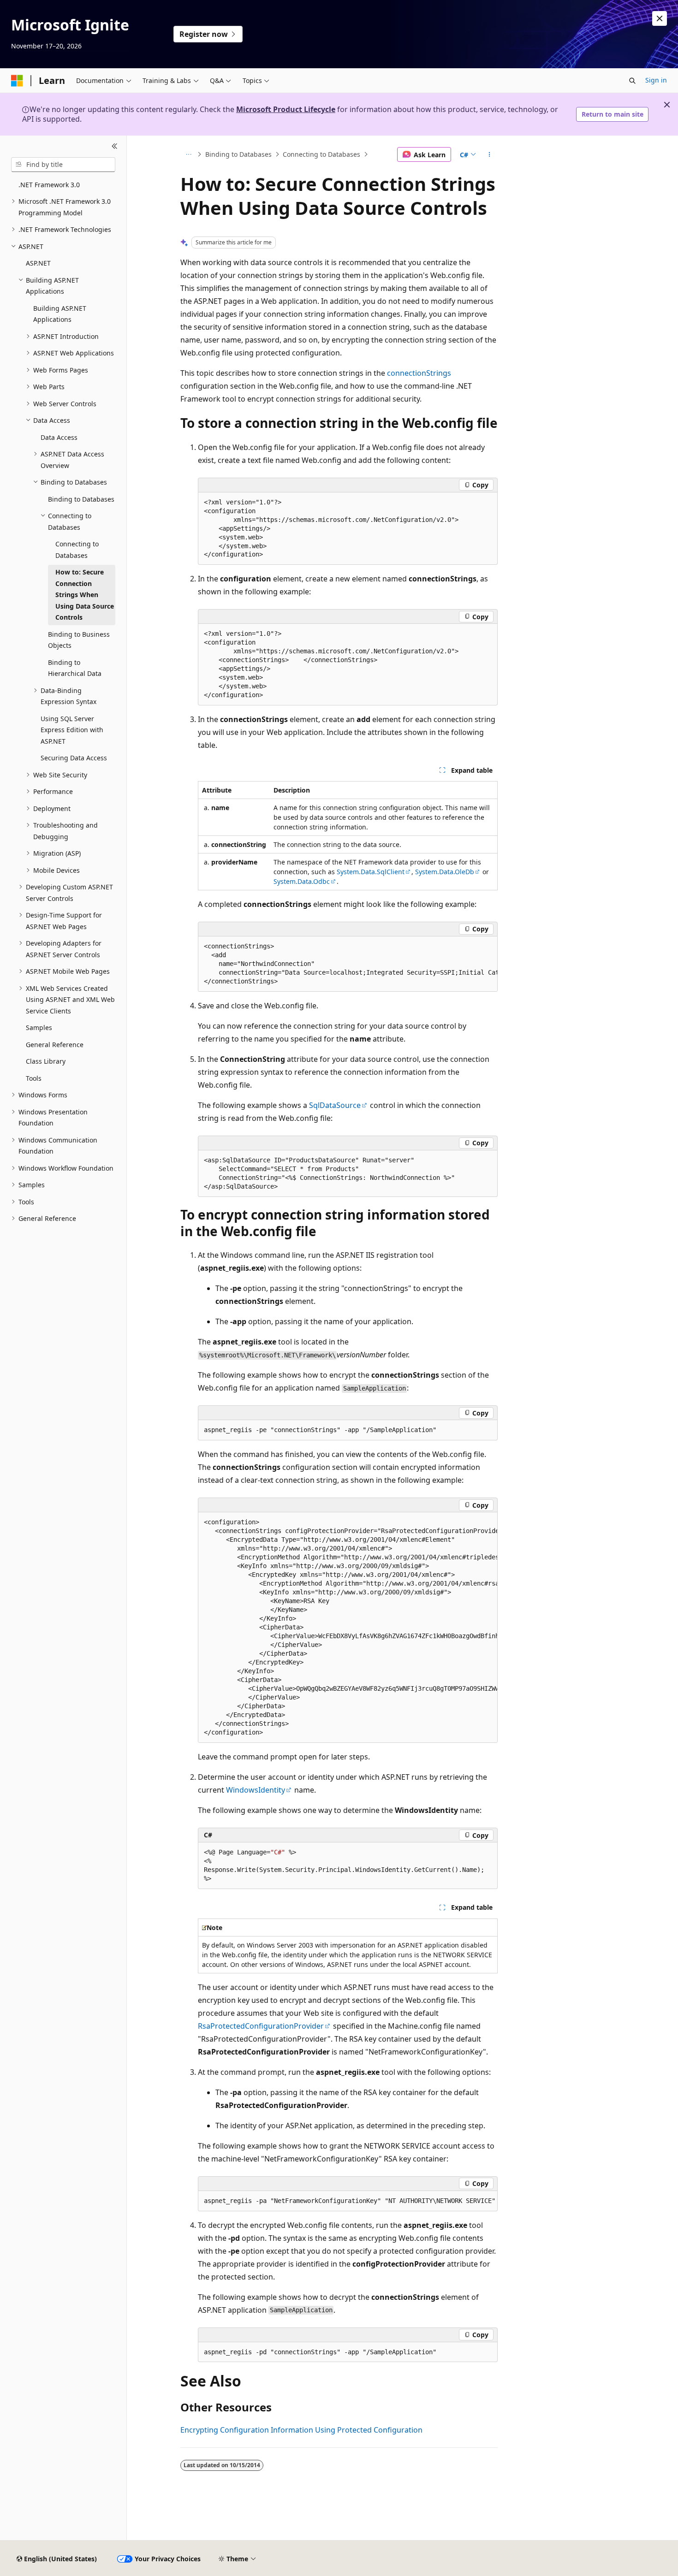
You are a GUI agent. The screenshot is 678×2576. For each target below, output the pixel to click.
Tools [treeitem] (34, 1078)
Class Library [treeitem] (46, 1061)
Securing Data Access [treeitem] (74, 758)
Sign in (656, 80)
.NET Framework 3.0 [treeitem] (49, 185)
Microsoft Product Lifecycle (286, 109)
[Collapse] (115, 147)
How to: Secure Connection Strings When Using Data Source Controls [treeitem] (85, 595)
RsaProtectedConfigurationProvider (261, 2026)
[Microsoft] (17, 81)
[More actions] (490, 154)
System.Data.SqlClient (371, 872)
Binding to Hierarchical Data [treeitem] (75, 668)
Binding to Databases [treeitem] (81, 499)
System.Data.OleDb (445, 872)
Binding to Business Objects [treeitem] (79, 640)
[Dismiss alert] (660, 18)
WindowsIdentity (256, 1790)
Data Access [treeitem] (59, 437)
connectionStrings (419, 373)
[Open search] (632, 81)
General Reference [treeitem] (55, 1045)
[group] (348, 964)
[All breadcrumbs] (188, 154)
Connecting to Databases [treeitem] (77, 550)
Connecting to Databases (321, 154)
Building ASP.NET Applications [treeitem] (60, 314)
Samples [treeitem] (39, 1027)
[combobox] (63, 165)
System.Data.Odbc (302, 881)
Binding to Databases (238, 154)
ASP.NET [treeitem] (38, 263)
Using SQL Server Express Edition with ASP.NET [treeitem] (72, 730)
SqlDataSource (335, 1105)
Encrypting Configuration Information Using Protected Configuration (301, 2430)
